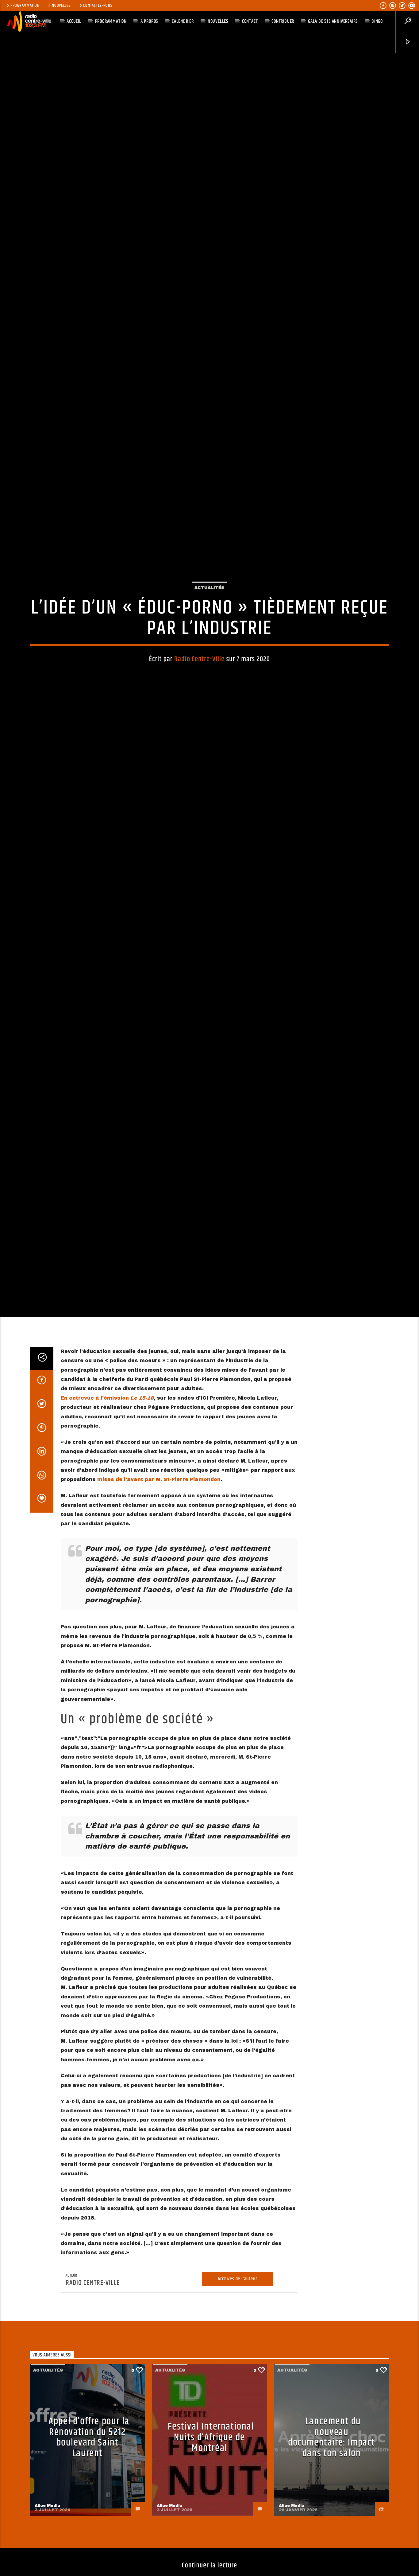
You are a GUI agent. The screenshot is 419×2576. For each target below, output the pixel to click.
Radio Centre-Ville (199, 717)
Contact (250, 21)
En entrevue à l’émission (107, 1522)
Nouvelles (61, 6)
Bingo (377, 21)
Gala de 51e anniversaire (333, 21)
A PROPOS (149, 21)
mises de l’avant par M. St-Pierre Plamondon (159, 1604)
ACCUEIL (74, 21)
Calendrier (183, 21)
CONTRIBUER (283, 21)
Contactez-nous (98, 6)
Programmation (25, 6)
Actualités (209, 645)
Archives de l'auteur (237, 2403)
